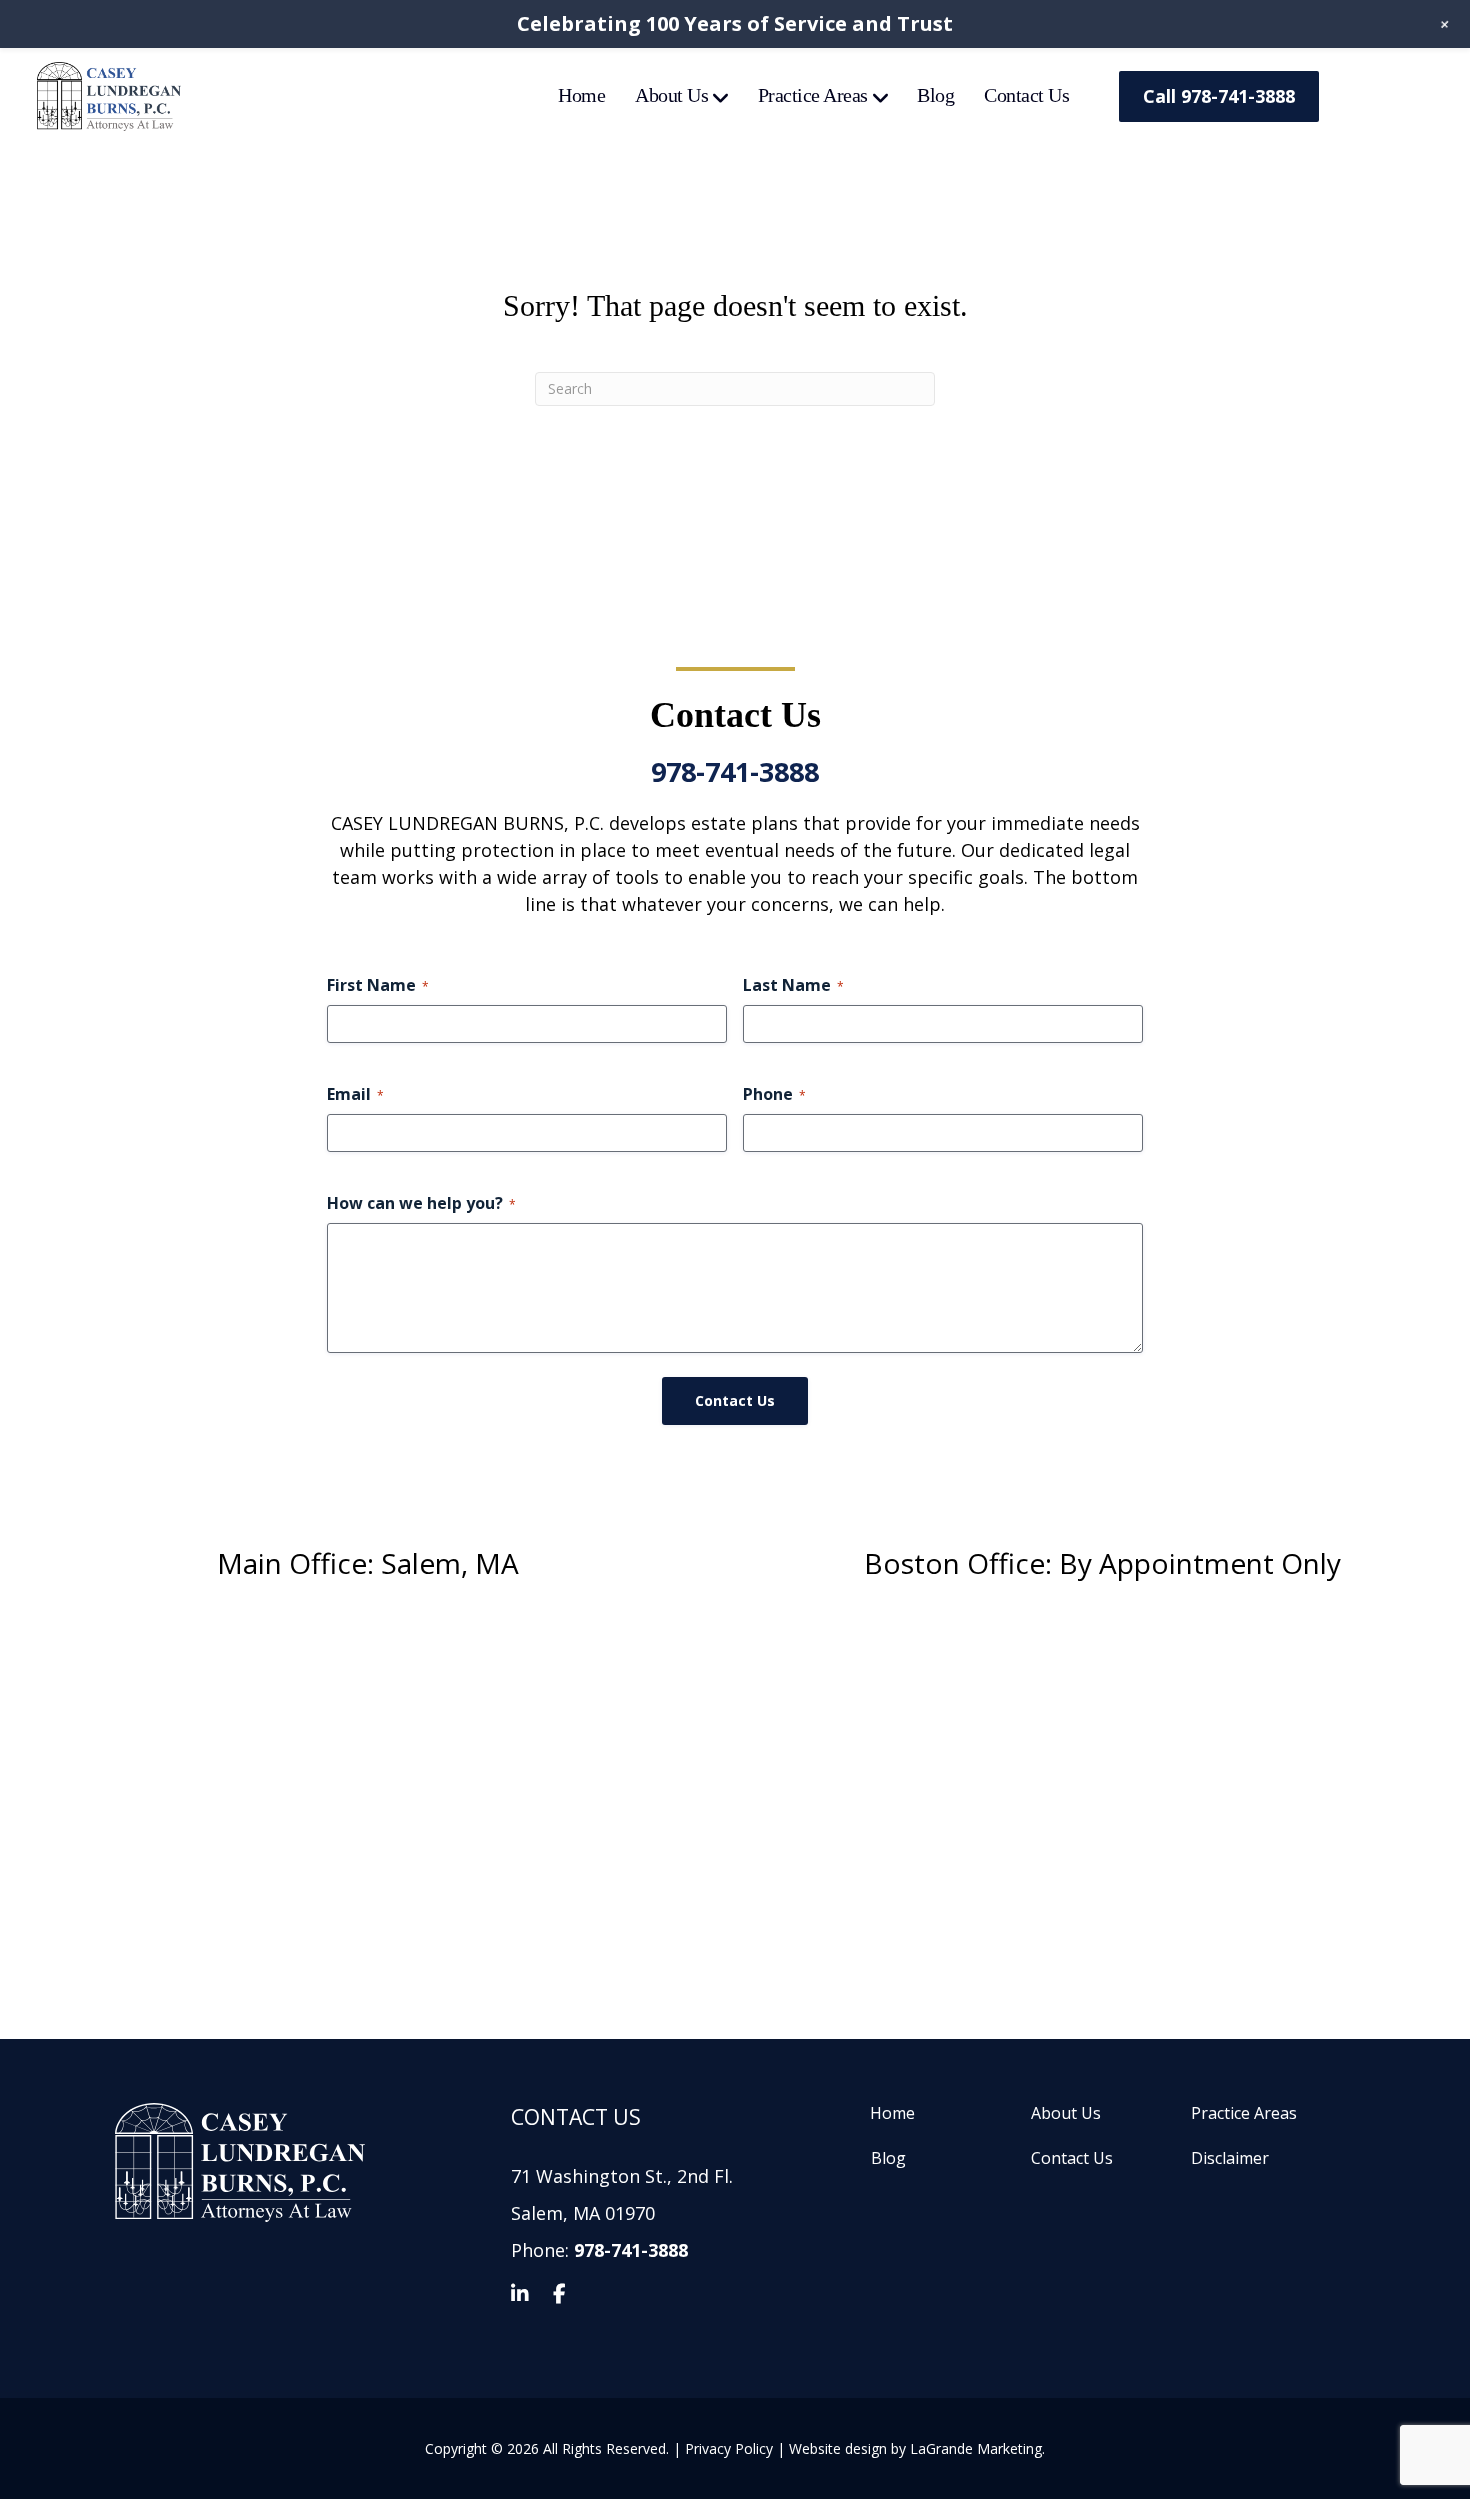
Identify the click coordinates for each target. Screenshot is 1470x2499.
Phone (774, 1094)
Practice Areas (813, 95)
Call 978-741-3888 (1219, 96)
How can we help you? (421, 1203)
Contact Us (1026, 95)
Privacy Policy (729, 2448)
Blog (935, 95)
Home (581, 95)
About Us (671, 95)
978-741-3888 (735, 771)
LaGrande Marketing (976, 2448)
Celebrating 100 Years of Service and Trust (735, 23)
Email (355, 1094)
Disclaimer (1230, 2158)
